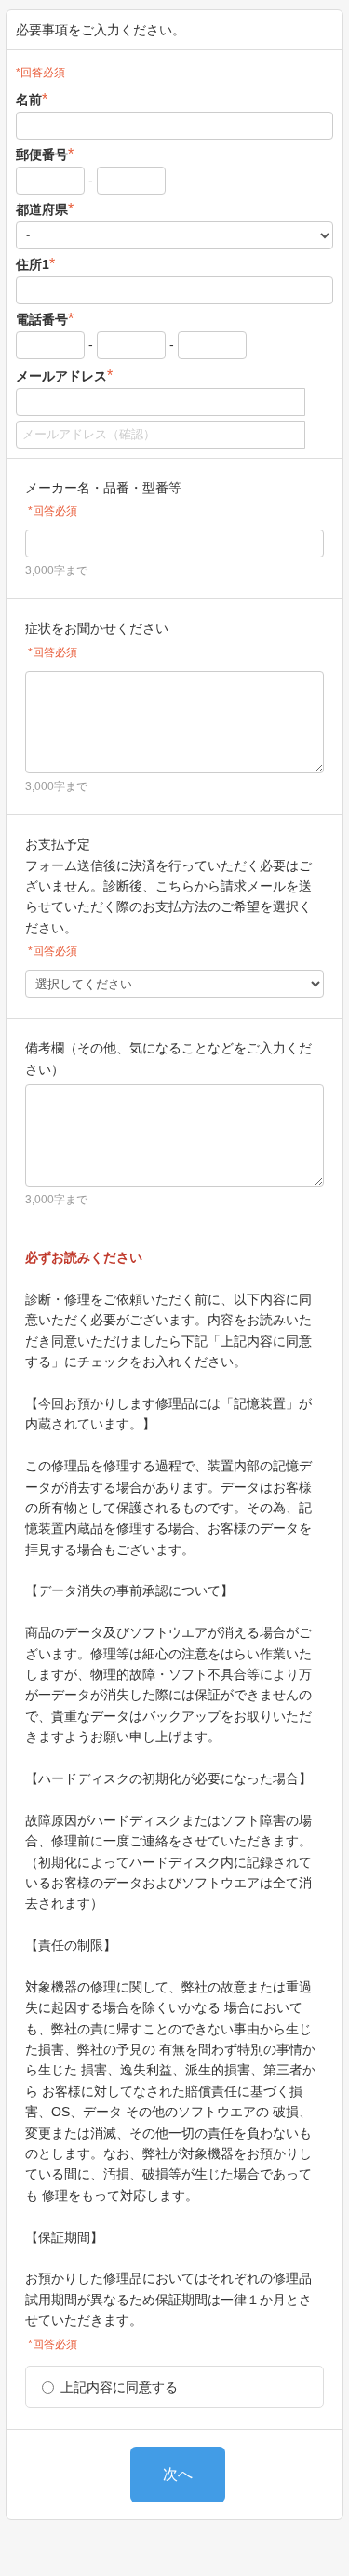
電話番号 (45, 319)
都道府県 (45, 209)
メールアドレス (64, 376)
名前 (32, 99)
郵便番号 (45, 154)
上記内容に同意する (119, 2387)
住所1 (35, 264)
